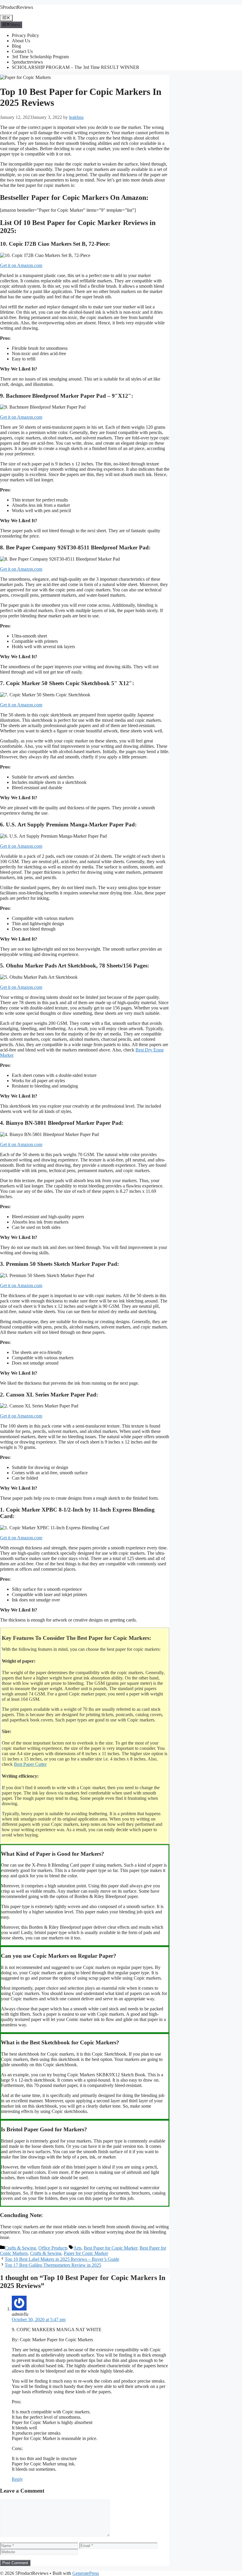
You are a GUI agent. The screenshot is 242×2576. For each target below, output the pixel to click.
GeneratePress (86, 2573)
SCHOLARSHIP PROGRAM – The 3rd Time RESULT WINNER (76, 67)
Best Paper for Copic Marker (111, 2248)
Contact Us (22, 51)
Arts (77, 2248)
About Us (21, 41)
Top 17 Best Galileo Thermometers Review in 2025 (53, 2265)
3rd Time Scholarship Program (40, 57)
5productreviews (27, 62)
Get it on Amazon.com (21, 265)
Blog (16, 46)
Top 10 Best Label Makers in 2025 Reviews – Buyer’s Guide (62, 2259)
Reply (17, 2479)
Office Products (53, 2248)
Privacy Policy (25, 35)
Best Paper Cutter (30, 1764)
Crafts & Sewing (20, 2248)
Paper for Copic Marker (86, 2253)
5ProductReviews (17, 7)
